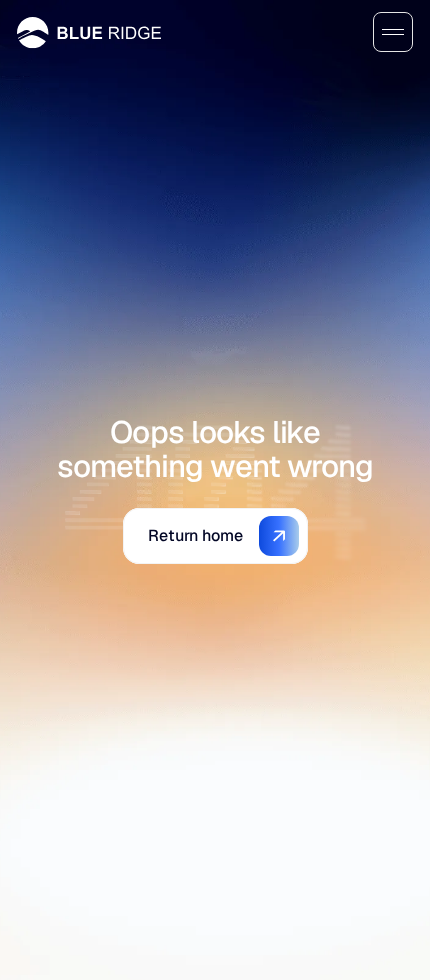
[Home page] (89, 32)
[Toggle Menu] (393, 32)
